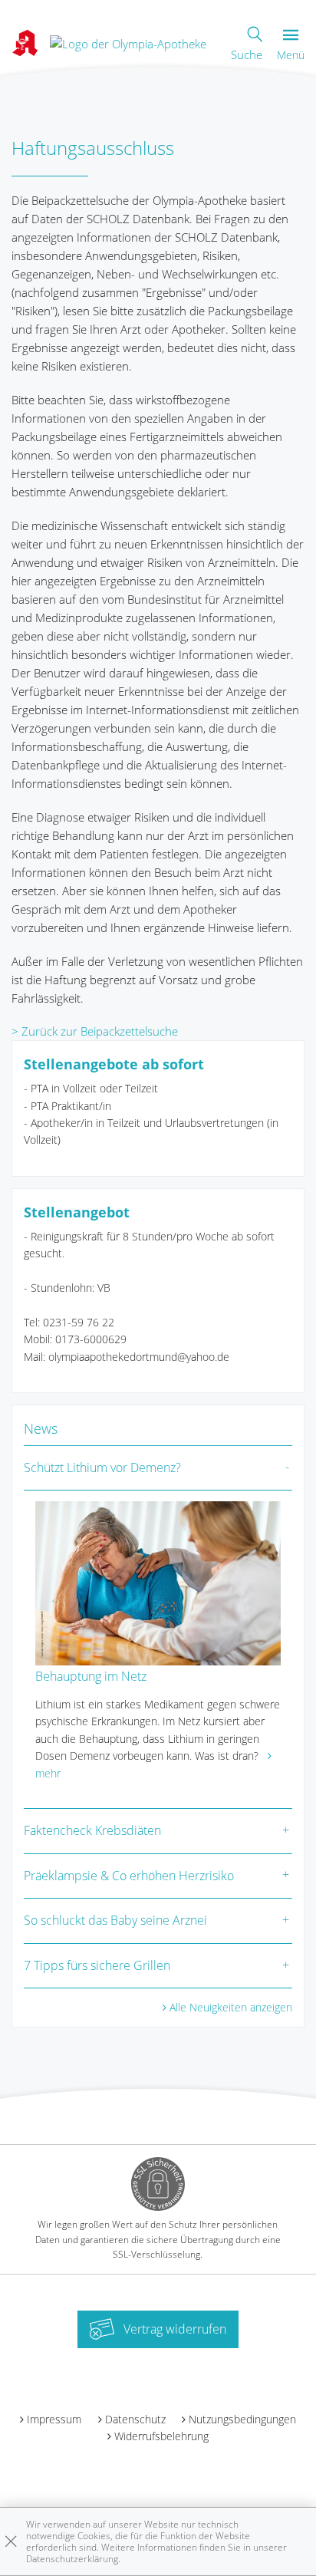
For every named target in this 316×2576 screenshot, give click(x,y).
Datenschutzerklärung (72, 2559)
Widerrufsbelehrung (161, 2436)
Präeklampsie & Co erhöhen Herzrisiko (129, 1876)
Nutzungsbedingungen (242, 2419)
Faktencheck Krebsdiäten (92, 1830)
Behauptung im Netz (91, 1676)
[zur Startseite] (128, 42)
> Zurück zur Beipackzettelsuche (95, 1031)
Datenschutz (135, 2419)
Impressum (54, 2419)
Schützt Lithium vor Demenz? (102, 1468)
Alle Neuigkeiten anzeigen (231, 2007)
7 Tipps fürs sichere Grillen (97, 1965)
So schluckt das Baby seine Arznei (115, 1920)
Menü (291, 55)
